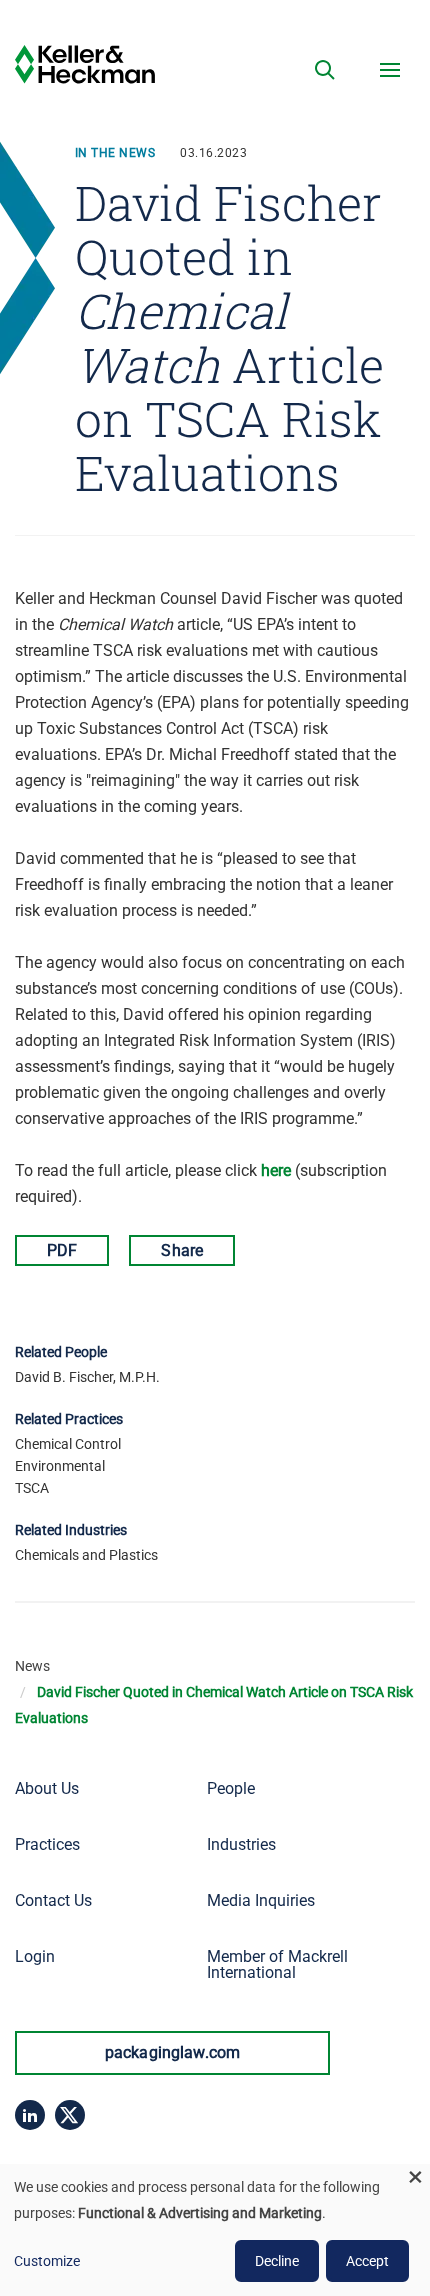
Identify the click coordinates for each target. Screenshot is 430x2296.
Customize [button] (47, 2261)
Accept (367, 2261)
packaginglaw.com (173, 2052)
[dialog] (215, 2230)
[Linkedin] (30, 2115)
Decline (277, 2261)
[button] (325, 70)
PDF (62, 1250)
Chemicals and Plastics (86, 1555)
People (231, 1788)
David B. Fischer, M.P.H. (87, 1377)
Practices (47, 1844)
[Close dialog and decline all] (415, 2176)
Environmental (60, 1466)
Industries (241, 1844)
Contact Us (53, 1900)
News (32, 1666)
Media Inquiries (261, 1900)
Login (35, 1956)
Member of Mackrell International (277, 1964)
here (276, 1170)
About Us (47, 1788)
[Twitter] (70, 2115)
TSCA (32, 1488)
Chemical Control (68, 1444)
